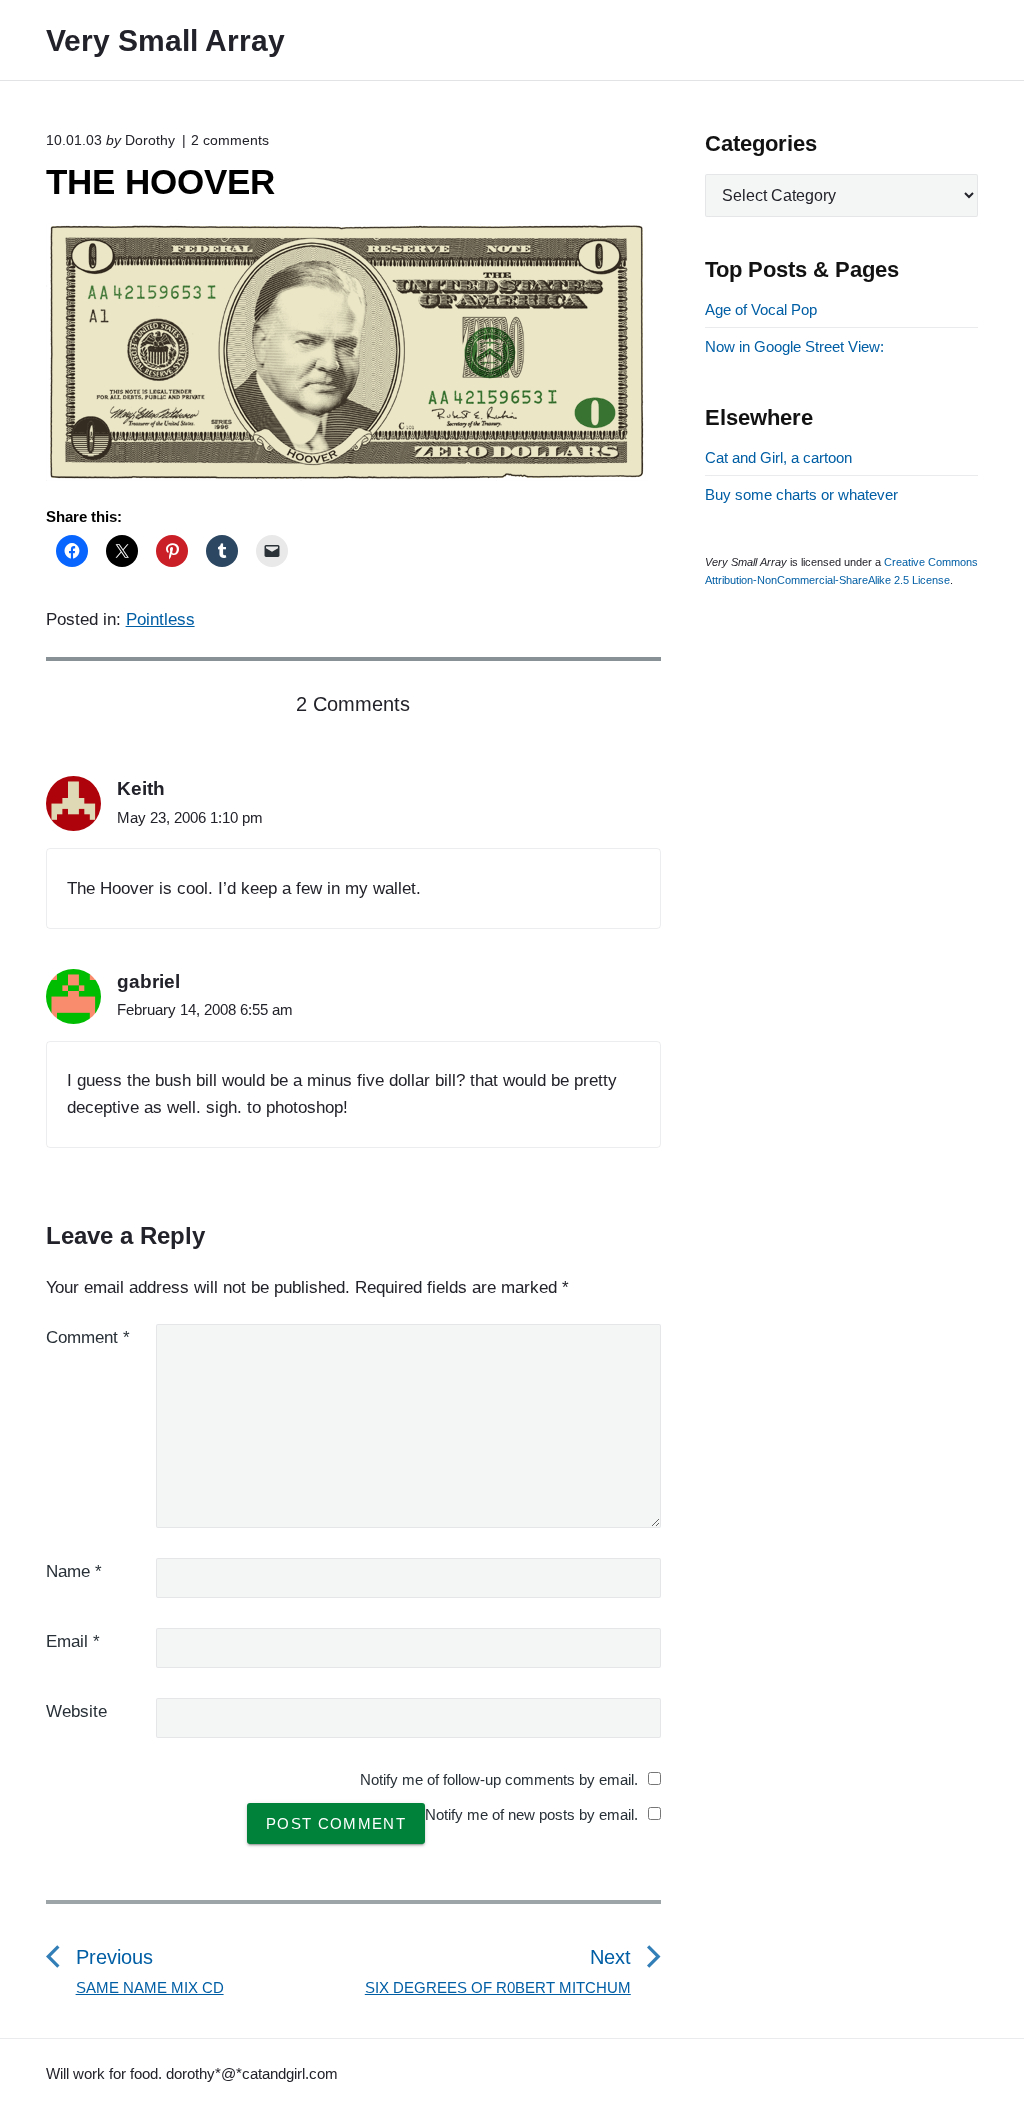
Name (74, 1571)
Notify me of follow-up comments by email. (499, 1779)
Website (76, 1711)
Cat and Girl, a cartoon (778, 457)
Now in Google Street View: (794, 346)
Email (73, 1641)
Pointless (160, 619)
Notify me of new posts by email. (531, 1814)
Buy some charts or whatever (801, 494)
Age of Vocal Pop (761, 309)
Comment (88, 1337)
